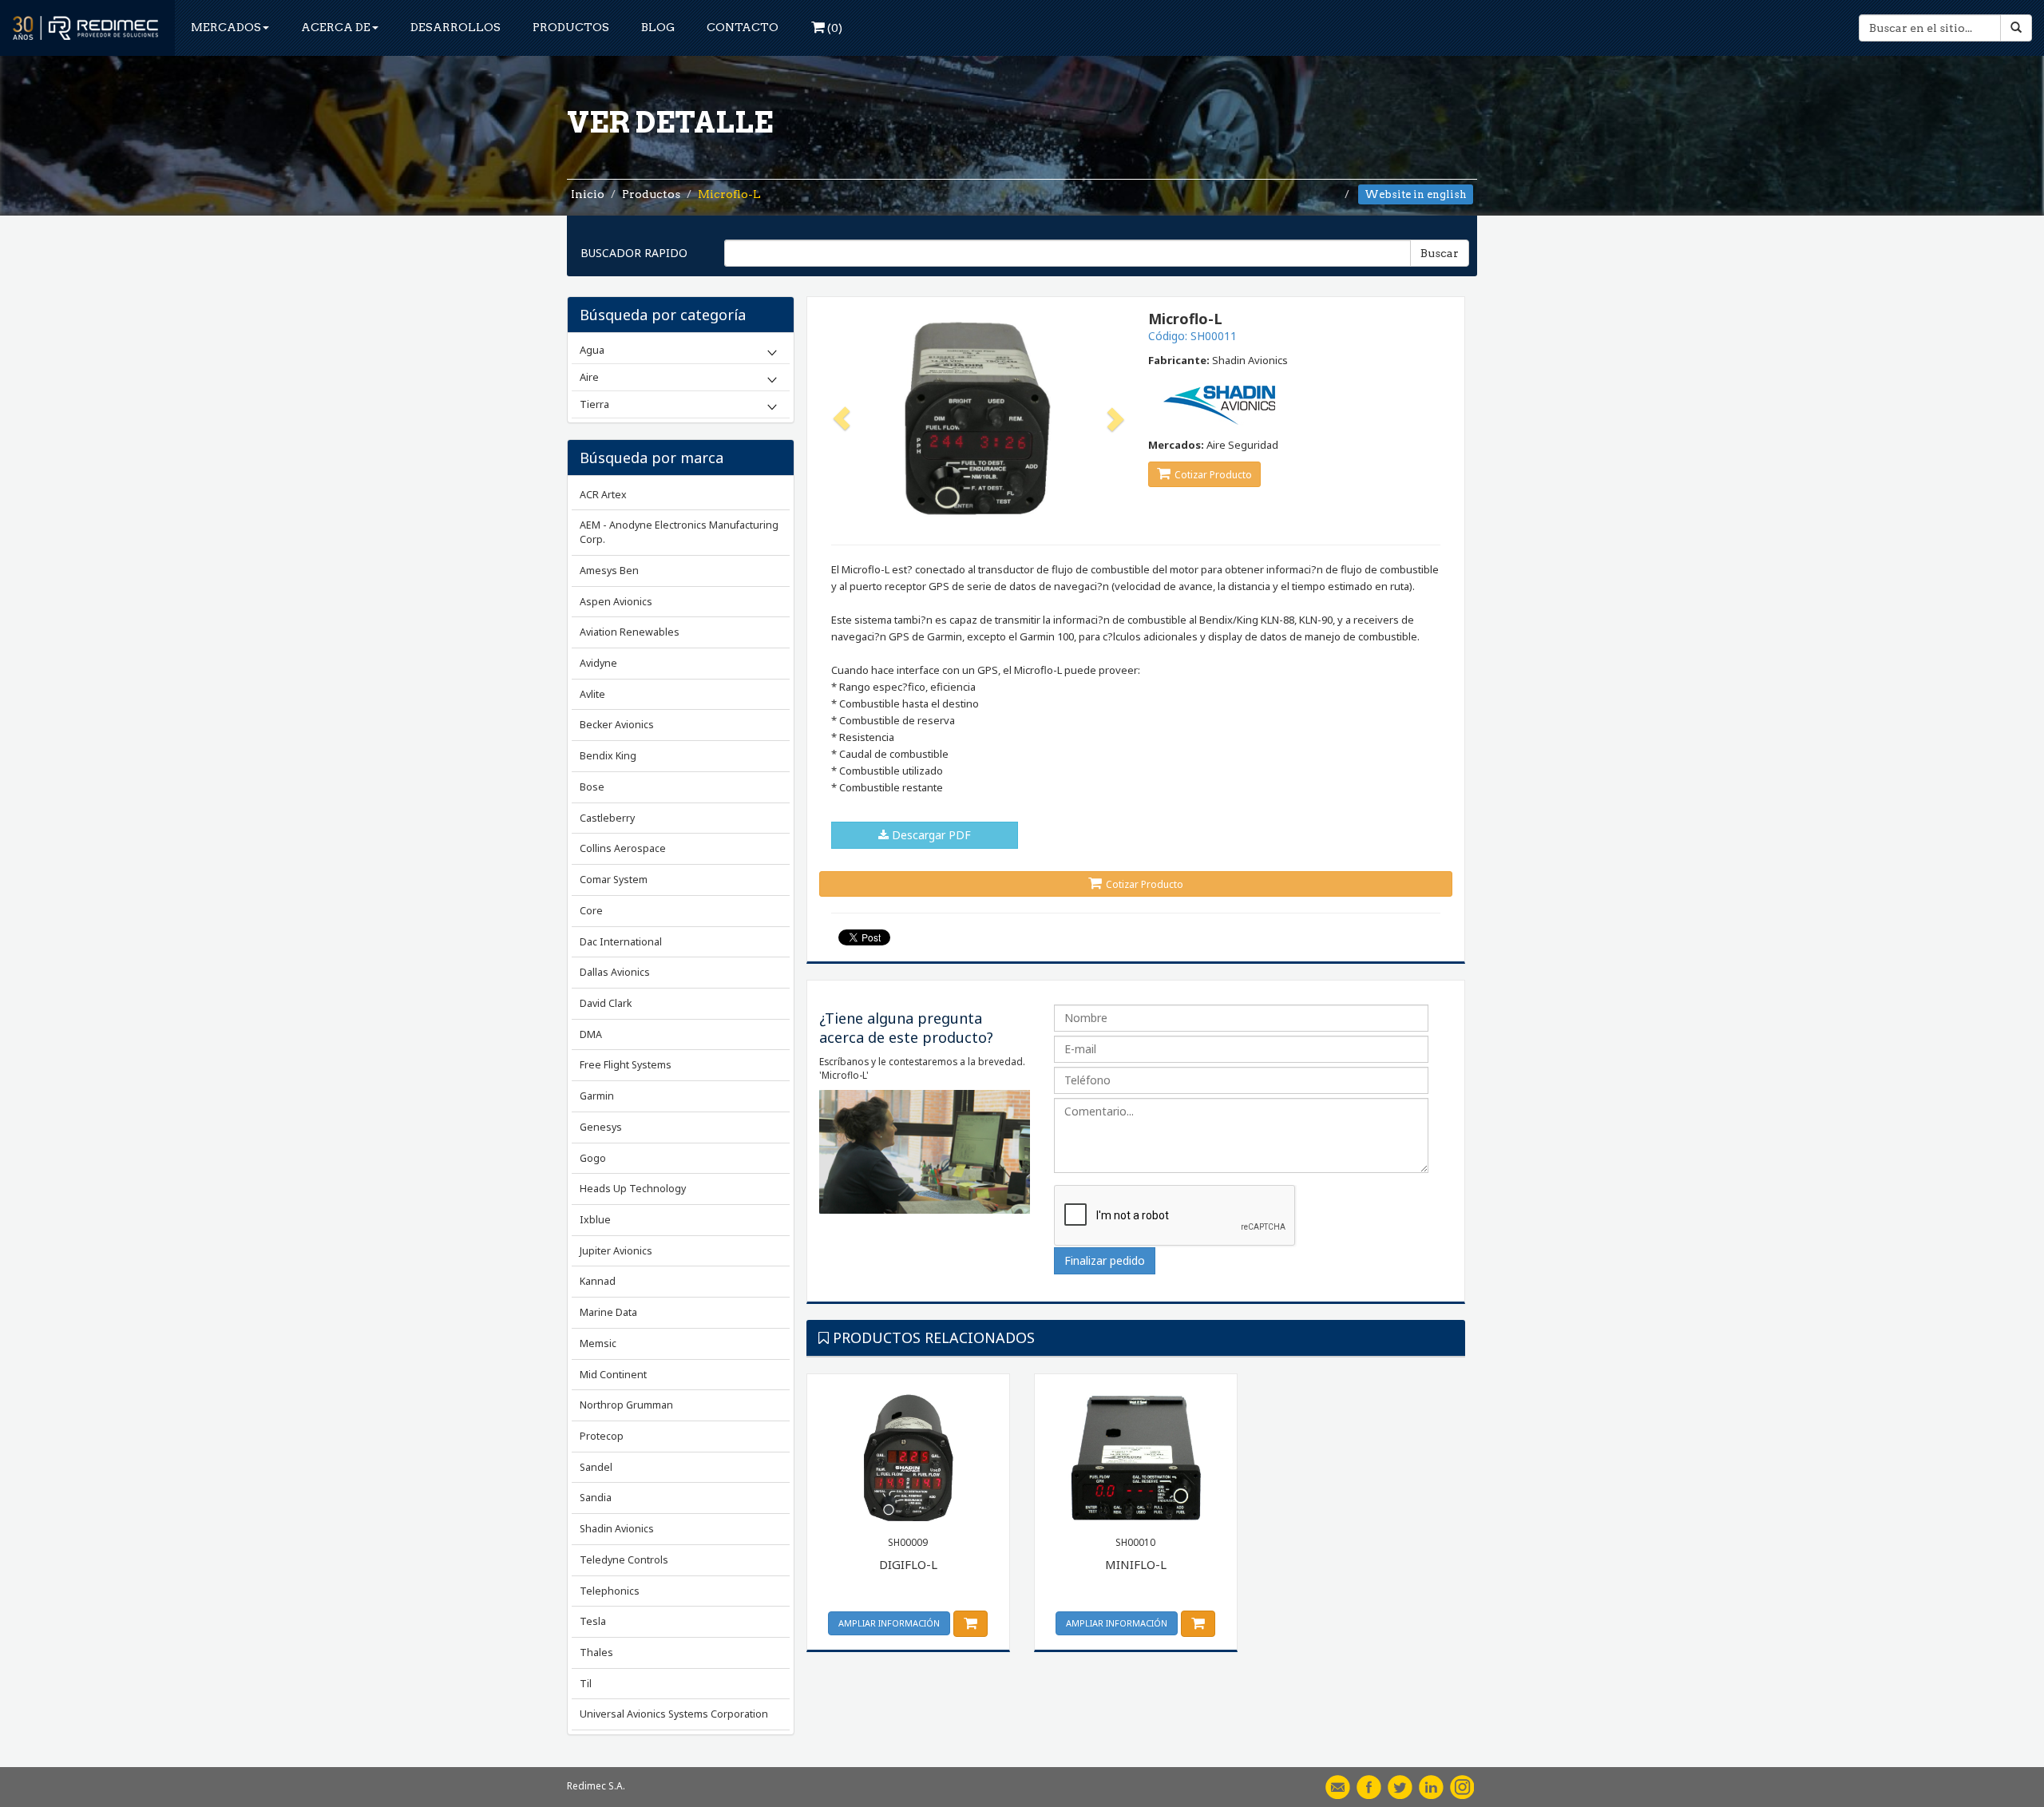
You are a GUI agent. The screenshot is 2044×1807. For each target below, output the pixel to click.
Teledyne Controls (624, 1560)
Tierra (594, 404)
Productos (651, 194)
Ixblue (595, 1220)
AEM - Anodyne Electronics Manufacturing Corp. (679, 532)
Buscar (1440, 253)
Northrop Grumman (626, 1405)
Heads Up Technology (633, 1189)
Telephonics (610, 1591)
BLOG (658, 27)
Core (591, 911)
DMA (591, 1034)
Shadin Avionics (617, 1529)
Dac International (621, 942)
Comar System (614, 880)
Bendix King (608, 756)
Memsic (598, 1343)
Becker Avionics (617, 725)
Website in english (1416, 194)
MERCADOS (226, 27)
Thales (596, 1652)
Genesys (601, 1127)
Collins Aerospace (623, 848)
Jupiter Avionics (616, 1251)
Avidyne (598, 663)
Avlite (592, 694)
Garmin (597, 1096)
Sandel (596, 1467)
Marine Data (608, 1312)
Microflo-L (729, 194)
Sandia (596, 1498)
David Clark (606, 1003)
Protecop (602, 1436)
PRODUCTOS (571, 27)
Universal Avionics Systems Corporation (674, 1714)
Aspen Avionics (616, 602)
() (834, 28)
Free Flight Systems (626, 1065)
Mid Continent (613, 1375)
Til (586, 1684)
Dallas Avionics (615, 972)
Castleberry (607, 818)
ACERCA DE (336, 27)
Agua (592, 350)
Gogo (593, 1158)
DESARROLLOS (456, 27)
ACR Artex (603, 495)
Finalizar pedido (1105, 1260)
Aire (589, 377)
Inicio (588, 194)
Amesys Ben (609, 571)
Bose (592, 787)
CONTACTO (743, 27)
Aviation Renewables (630, 632)
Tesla (593, 1621)
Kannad (598, 1281)
